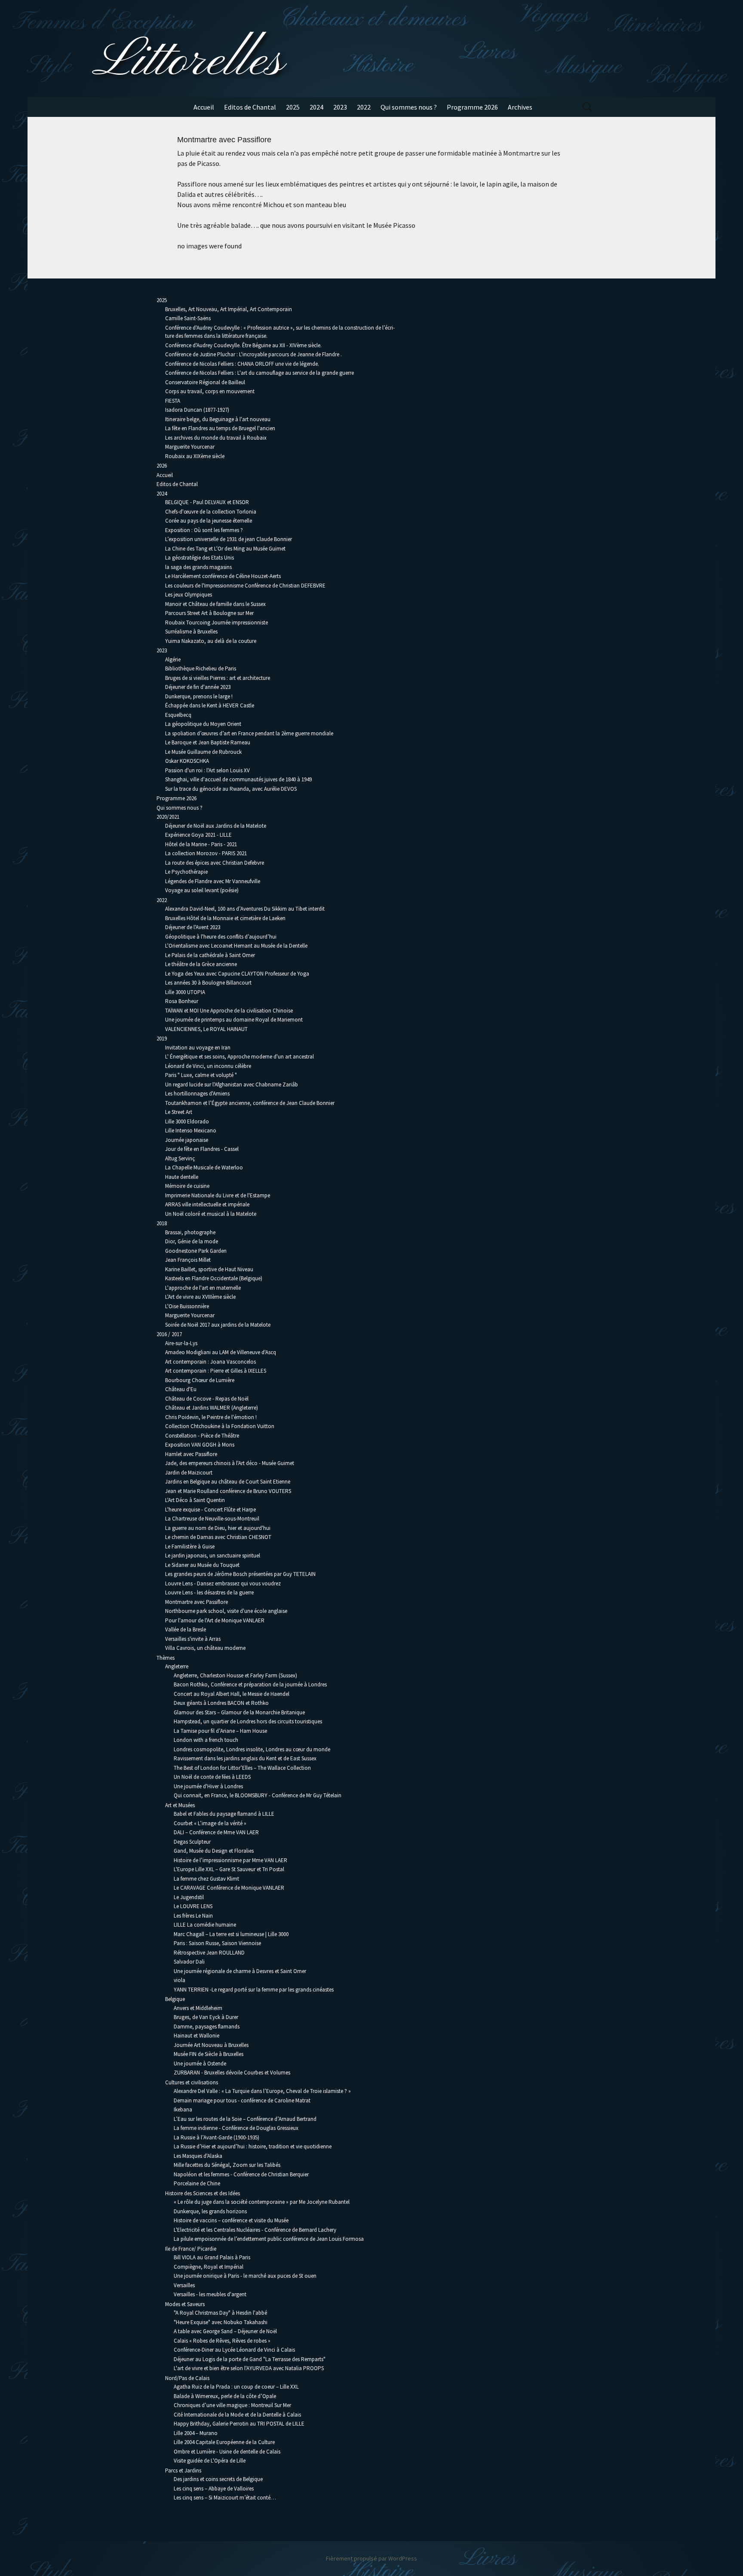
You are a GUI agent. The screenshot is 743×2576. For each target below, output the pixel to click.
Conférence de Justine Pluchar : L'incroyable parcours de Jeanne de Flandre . (253, 354)
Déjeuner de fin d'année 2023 (198, 687)
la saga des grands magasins (198, 567)
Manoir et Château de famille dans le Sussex (215, 604)
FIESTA (173, 401)
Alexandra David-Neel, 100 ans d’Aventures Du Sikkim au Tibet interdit (245, 909)
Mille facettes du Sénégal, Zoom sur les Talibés (227, 2165)
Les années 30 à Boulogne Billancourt (208, 983)
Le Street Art (179, 1112)
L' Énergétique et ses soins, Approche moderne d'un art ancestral (239, 1057)
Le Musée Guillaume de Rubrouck (203, 752)
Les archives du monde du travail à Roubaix (216, 438)
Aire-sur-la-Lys (181, 1343)
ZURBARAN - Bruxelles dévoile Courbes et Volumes (232, 2073)
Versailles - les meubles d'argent (210, 2294)
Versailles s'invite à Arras (193, 1639)
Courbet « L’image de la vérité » (210, 1823)
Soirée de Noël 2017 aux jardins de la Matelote (218, 1325)
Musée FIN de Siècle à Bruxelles (209, 2054)
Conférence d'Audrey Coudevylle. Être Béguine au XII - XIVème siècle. (243, 345)
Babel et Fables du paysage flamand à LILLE (224, 1814)
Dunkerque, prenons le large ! (199, 696)
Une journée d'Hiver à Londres (208, 1786)
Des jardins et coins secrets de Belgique (218, 2479)
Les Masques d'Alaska (198, 2156)
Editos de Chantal (250, 107)
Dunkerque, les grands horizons (210, 2211)
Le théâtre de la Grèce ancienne (201, 964)
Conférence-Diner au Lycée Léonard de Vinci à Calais (234, 2350)
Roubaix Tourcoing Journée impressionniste (216, 623)
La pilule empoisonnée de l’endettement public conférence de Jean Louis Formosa (269, 2239)
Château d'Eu (181, 1389)
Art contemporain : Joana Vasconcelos (210, 1362)
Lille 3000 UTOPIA (185, 992)
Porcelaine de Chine (197, 2183)
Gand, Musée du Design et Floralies (214, 1851)
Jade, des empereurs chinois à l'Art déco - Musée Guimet (230, 1463)
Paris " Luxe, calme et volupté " (201, 1075)
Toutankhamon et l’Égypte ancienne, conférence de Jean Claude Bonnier (250, 1103)
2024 (316, 107)
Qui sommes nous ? (409, 107)
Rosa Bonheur (182, 1001)
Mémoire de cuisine (187, 1186)
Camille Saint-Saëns (188, 318)
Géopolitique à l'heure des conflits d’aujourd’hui (221, 937)
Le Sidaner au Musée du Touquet (202, 1565)
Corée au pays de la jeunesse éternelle (209, 521)
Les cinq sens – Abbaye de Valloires (214, 2489)
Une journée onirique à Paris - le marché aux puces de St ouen (245, 2276)
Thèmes (166, 1658)
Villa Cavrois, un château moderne (205, 1648)
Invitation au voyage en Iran (198, 1048)
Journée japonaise (187, 1140)
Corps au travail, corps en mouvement (210, 391)
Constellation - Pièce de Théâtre (202, 1436)
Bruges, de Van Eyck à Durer (206, 2017)
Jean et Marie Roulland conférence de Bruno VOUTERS (228, 1491)
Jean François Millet (188, 1260)
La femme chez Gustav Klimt (206, 1879)
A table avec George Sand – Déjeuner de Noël (225, 2331)
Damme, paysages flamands (207, 2027)
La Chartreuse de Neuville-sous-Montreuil (212, 1519)
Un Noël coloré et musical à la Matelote (211, 1214)
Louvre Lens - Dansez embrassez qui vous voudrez (223, 1583)
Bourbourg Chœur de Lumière (200, 1380)
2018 (162, 1223)
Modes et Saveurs (185, 2304)
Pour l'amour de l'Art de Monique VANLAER (215, 1620)
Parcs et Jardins (183, 2470)
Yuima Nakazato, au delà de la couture (211, 641)
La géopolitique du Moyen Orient (203, 724)
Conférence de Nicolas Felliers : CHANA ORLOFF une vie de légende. (242, 364)
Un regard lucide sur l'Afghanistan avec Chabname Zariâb (232, 1085)
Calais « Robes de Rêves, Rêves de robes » (222, 2341)
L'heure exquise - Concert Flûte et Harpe (210, 1510)
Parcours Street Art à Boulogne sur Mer (209, 613)
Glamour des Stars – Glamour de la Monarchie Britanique (239, 1712)
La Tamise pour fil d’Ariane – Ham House (220, 1731)
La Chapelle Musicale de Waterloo (204, 1167)
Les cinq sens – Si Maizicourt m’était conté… (225, 2498)
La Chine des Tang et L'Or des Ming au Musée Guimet (225, 549)
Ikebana (183, 2109)
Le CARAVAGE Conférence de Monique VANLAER (229, 1888)
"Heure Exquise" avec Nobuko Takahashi (221, 2322)
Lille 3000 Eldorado (187, 1121)
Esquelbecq (178, 715)
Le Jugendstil (189, 1897)
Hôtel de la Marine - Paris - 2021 (201, 844)
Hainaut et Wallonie (196, 2036)
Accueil (204, 107)
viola (180, 1980)
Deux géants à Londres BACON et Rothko (221, 1703)
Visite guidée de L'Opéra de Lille (210, 2461)
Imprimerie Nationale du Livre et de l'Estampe (218, 1195)
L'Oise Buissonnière (187, 1306)
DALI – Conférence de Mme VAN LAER (216, 1832)
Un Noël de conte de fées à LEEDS (212, 1777)
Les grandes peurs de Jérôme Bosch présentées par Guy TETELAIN (240, 1574)
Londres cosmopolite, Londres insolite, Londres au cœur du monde (252, 1749)
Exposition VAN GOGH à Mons (200, 1445)
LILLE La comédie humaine (205, 1925)
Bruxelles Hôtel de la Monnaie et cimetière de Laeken (225, 918)
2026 (162, 466)
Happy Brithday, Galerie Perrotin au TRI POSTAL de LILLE (239, 2424)
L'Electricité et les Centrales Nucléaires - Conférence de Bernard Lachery (255, 2230)
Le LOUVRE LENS (193, 1906)
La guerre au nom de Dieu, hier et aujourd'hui (218, 1528)
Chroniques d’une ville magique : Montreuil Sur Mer (232, 2405)
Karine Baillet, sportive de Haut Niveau (209, 1269)
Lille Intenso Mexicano (191, 1130)
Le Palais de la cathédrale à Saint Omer (210, 955)
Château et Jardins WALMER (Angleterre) (212, 1408)
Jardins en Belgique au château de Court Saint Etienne (228, 1482)
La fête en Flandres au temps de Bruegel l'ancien (220, 428)
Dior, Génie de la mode (192, 1241)
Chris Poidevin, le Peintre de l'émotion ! (211, 1417)
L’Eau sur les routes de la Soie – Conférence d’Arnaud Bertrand (245, 2119)
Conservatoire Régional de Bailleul (205, 382)
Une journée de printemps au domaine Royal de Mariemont (234, 1020)
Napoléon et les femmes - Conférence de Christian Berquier (241, 2174)
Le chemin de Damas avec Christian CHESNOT (218, 1537)
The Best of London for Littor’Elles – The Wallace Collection (242, 1768)
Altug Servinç (180, 1158)
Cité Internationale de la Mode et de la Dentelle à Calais (237, 2415)
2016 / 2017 (169, 1334)
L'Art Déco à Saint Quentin (195, 1500)
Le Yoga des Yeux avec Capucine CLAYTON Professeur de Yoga (237, 974)
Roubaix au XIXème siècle (195, 456)
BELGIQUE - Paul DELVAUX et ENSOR (207, 502)
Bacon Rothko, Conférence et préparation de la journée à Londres (250, 1684)
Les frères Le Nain (193, 1916)
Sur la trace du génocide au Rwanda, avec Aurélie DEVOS (231, 789)
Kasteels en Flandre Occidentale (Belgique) (214, 1278)
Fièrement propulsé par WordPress (371, 2558)
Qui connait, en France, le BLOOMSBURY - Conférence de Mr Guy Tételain (258, 1795)
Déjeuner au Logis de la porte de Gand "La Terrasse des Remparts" (250, 2359)
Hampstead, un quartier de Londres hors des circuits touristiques (248, 1721)
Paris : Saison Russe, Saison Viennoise (217, 1943)
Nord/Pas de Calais (187, 2378)
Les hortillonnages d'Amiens (197, 1094)
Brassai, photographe (190, 1232)
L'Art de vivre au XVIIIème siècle (200, 1297)
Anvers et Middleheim (198, 2008)
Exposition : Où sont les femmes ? (204, 530)
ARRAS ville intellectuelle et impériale (207, 1204)
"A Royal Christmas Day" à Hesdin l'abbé (220, 2313)
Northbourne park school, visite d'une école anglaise (226, 1611)
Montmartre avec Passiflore (196, 1602)
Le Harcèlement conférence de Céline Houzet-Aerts (223, 576)
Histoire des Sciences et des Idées (203, 2193)
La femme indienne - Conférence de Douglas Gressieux (236, 2128)
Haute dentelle (182, 1177)
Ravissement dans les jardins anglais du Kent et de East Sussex (245, 1758)
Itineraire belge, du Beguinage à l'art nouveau (218, 419)
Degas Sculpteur (192, 1842)
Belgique (175, 1999)
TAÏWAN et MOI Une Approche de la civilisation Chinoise (229, 1011)
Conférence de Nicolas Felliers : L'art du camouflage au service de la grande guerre (259, 373)
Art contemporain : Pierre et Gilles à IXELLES (216, 1371)
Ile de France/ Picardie (191, 2249)
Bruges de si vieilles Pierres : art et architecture (218, 678)
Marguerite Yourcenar (190, 447)
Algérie (173, 659)
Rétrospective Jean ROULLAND (209, 1953)
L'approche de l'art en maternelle (203, 1288)
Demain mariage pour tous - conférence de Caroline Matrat (242, 2100)
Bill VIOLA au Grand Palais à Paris (212, 2257)
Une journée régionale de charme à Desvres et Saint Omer (240, 1971)
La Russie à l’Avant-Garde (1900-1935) (216, 2137)
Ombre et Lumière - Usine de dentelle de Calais (227, 2452)
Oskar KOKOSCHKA (187, 761)
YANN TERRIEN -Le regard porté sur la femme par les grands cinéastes (254, 1990)
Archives (520, 107)
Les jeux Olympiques (189, 595)
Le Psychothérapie (186, 872)
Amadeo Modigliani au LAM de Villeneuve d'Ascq (221, 1352)
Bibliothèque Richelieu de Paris (201, 668)
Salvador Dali (189, 1962)
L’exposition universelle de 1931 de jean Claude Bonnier (229, 539)
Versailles (184, 2285)
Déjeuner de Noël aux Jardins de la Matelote (216, 826)
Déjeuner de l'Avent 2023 (193, 927)
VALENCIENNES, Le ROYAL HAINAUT (206, 1029)
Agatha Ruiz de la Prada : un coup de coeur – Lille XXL (236, 2387)
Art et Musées (180, 1805)
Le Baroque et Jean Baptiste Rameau (208, 742)
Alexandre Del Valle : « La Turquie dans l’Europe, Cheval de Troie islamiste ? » (262, 2091)
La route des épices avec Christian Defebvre (215, 863)
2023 (340, 107)
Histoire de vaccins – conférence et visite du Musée (231, 2220)
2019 (162, 1039)
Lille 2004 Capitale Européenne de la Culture (224, 2442)
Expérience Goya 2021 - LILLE (198, 835)
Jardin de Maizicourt (189, 1473)
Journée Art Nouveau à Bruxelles (211, 2045)
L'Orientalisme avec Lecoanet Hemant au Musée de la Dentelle (236, 946)
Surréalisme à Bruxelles (191, 632)
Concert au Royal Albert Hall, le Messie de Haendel (232, 1694)
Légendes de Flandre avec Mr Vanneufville (213, 881)
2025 (293, 107)
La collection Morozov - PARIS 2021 (206, 853)
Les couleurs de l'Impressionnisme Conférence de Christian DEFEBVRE (245, 586)
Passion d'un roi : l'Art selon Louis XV (207, 770)
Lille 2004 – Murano (196, 2433)
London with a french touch (206, 1740)
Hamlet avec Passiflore (191, 1454)
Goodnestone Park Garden (196, 1251)
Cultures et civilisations (192, 2082)
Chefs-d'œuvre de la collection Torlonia (211, 512)
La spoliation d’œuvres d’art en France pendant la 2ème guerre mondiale (250, 733)
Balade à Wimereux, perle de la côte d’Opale (225, 2396)
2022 (364, 107)
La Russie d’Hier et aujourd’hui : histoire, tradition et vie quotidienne (253, 2146)
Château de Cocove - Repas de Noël (207, 1399)
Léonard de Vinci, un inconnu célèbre (208, 1066)
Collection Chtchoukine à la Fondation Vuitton (220, 1426)
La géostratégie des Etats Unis (200, 558)
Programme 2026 (472, 107)
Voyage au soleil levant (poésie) (202, 890)
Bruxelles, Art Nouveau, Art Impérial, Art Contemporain (229, 309)
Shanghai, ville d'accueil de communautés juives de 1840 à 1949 (238, 779)
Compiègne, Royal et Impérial (209, 2267)
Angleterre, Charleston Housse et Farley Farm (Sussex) (235, 1675)
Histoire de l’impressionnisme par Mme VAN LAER (230, 1860)
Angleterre (177, 1666)
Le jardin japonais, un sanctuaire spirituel (213, 1556)
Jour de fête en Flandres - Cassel (202, 1149)
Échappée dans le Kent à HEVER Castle (210, 705)
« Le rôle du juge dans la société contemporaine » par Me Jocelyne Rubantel (262, 2202)
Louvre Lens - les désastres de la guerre (209, 1592)
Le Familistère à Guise (190, 1547)
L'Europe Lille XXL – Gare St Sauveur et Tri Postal (229, 1869)
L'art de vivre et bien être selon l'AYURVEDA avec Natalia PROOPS (249, 2368)
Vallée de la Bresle (186, 1629)
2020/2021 (168, 817)
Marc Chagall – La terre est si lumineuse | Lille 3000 (231, 1934)
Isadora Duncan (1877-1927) (197, 410)
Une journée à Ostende (200, 2064)
